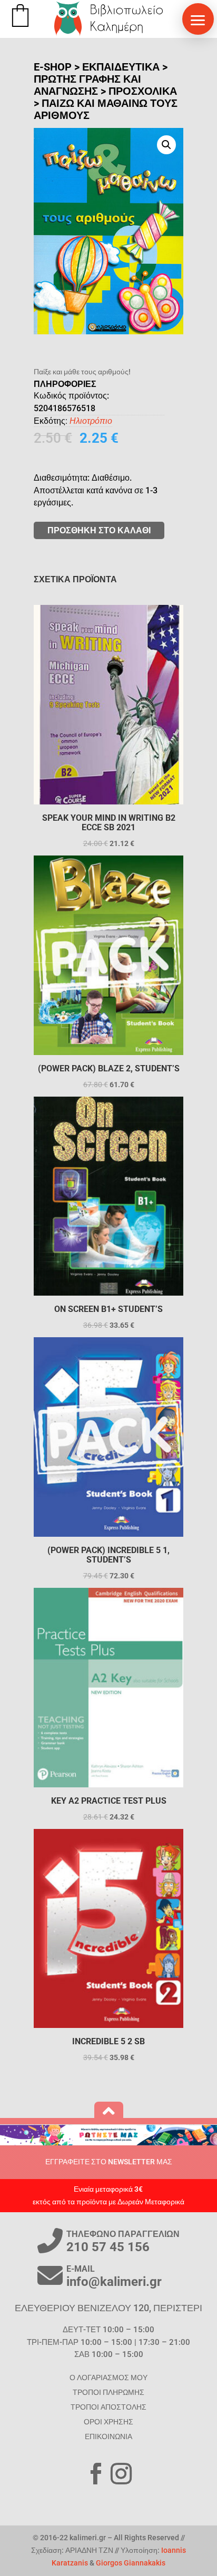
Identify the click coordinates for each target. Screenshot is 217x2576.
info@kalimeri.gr (114, 2282)
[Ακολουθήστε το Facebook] (96, 2474)
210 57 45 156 (108, 2247)
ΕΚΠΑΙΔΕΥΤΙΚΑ (121, 67)
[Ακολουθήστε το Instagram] (121, 2474)
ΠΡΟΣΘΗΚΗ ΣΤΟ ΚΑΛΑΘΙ (99, 530)
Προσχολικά (143, 91)
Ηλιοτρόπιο (91, 421)
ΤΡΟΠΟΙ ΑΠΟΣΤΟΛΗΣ (108, 2407)
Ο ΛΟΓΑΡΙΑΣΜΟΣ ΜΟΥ (108, 2378)
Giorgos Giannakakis (131, 2563)
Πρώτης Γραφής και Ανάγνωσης (87, 85)
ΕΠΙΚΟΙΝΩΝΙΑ (108, 2436)
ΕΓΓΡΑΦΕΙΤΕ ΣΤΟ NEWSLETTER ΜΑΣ (109, 2162)
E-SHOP (53, 67)
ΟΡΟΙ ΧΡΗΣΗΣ (108, 2422)
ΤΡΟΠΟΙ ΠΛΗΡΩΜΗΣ (108, 2392)
